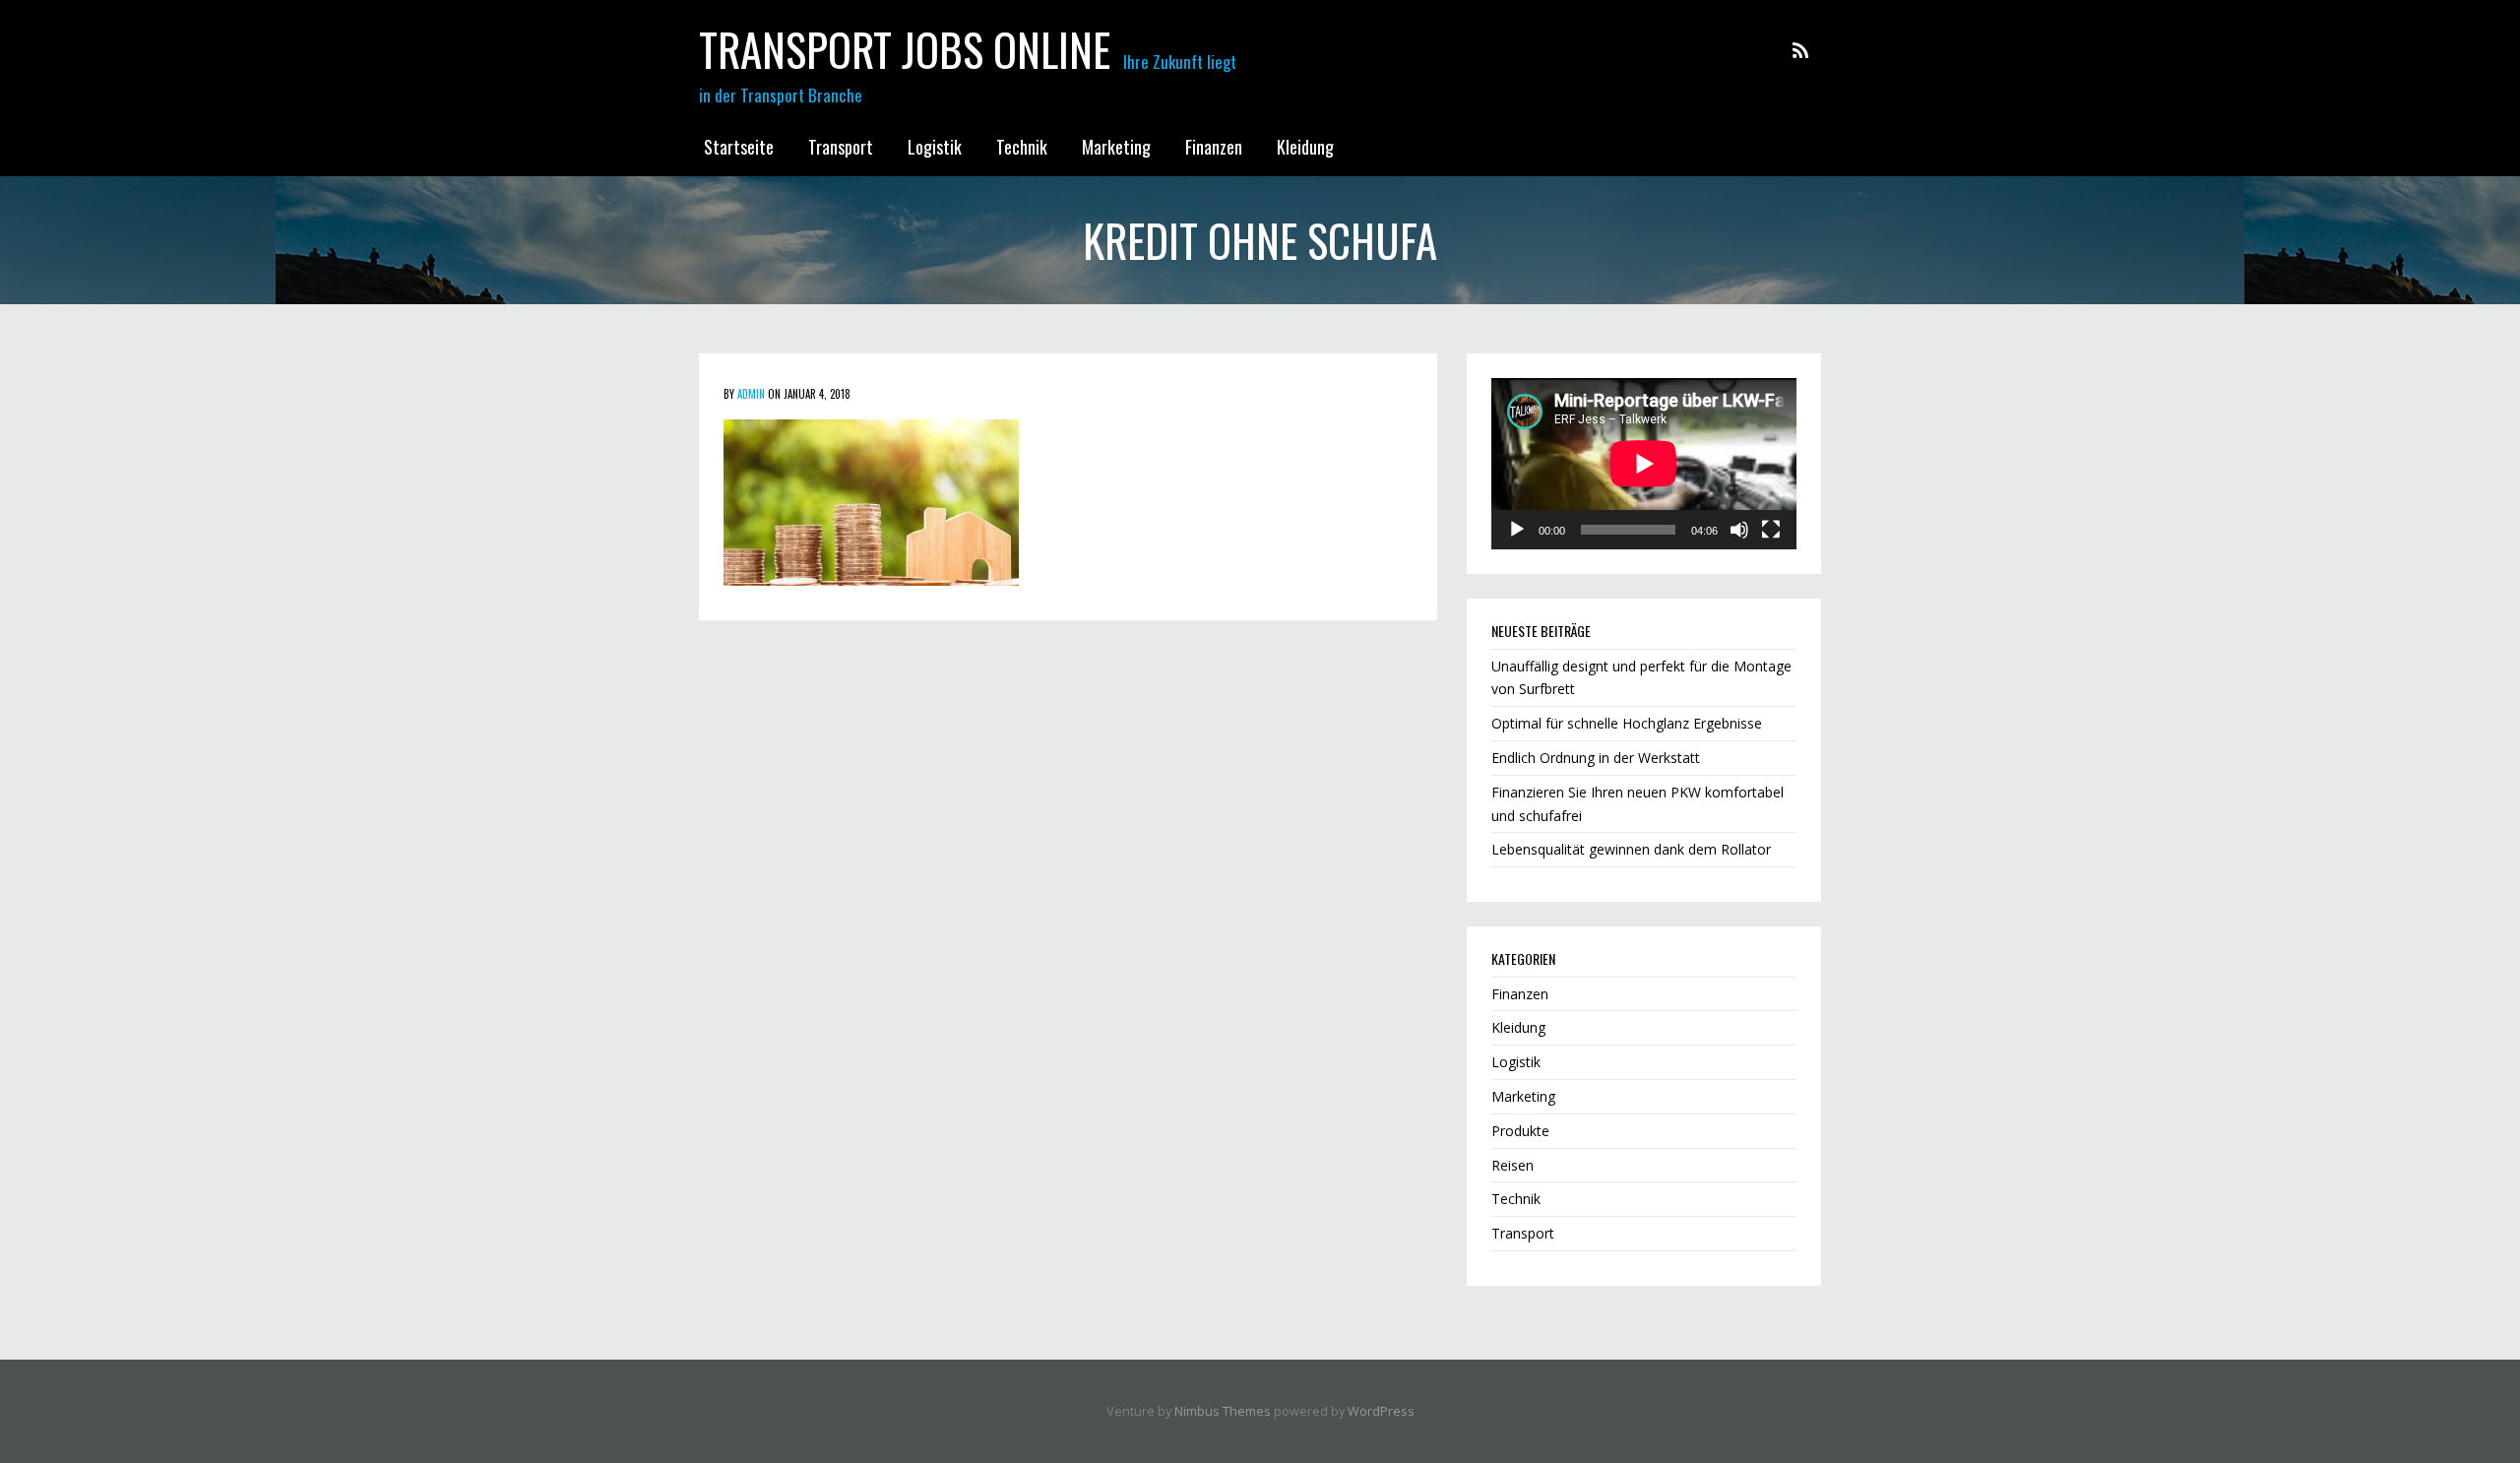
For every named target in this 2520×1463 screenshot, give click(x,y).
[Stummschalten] (1739, 530)
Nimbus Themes (1223, 1411)
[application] (1644, 464)
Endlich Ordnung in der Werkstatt (1596, 758)
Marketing (1116, 147)
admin (751, 394)
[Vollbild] (1771, 530)
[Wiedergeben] (1517, 530)
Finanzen (1214, 147)
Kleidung (1305, 147)
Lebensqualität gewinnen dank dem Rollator (1631, 849)
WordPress (1381, 1411)
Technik (1022, 147)
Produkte (1520, 1131)
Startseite (739, 147)
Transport (841, 147)
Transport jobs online (905, 49)
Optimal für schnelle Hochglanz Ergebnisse (1627, 723)
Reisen (1512, 1165)
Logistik (935, 147)
